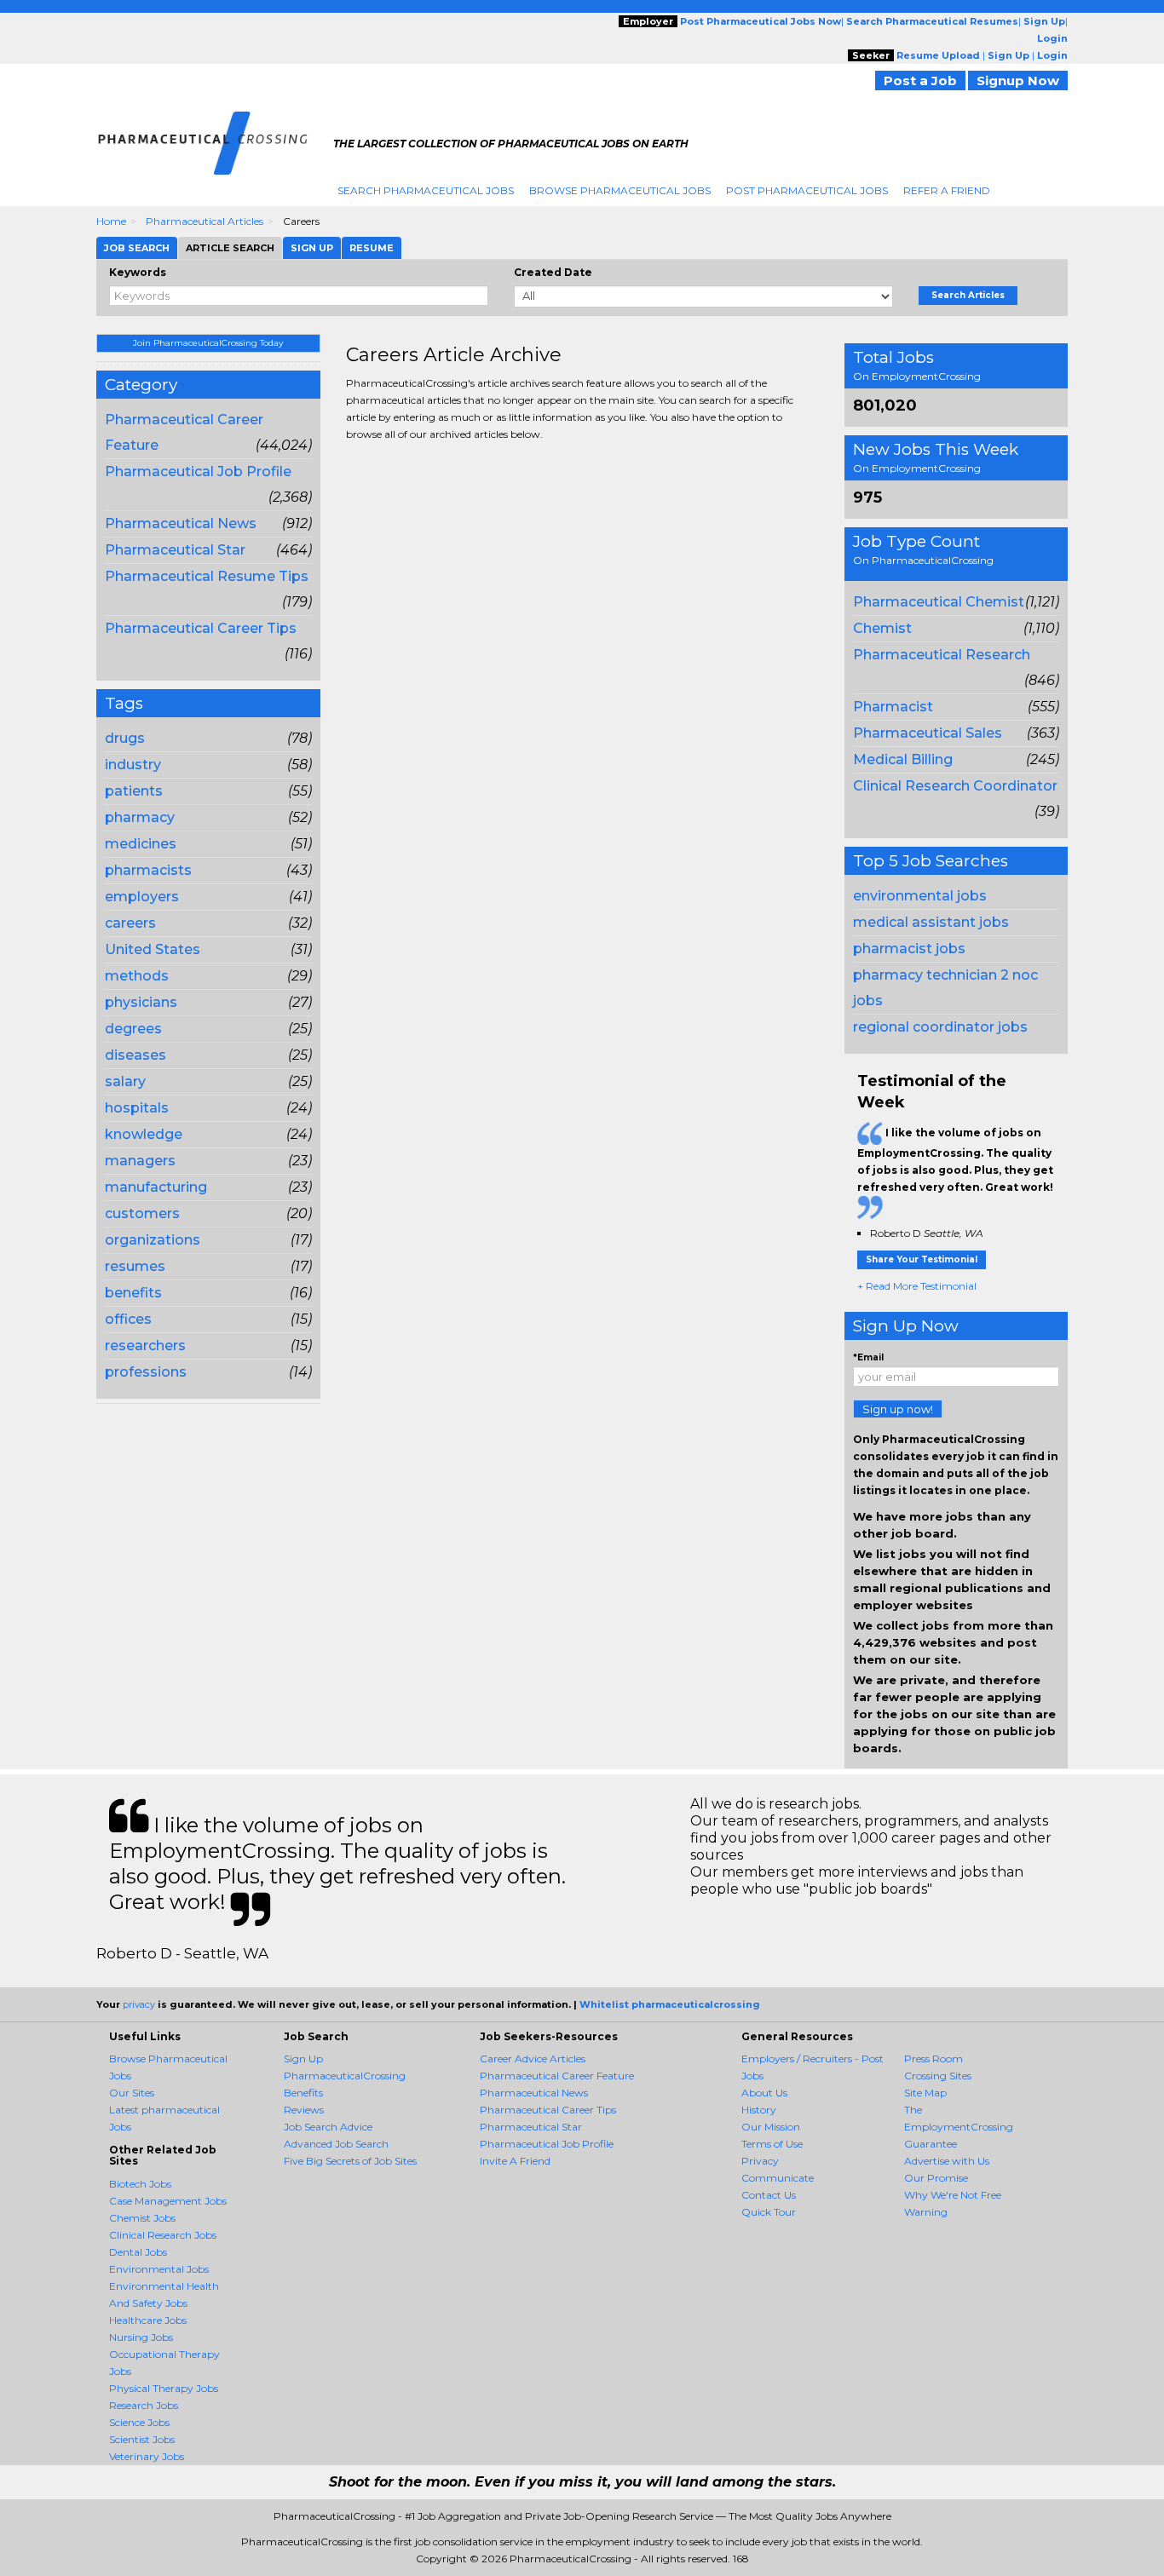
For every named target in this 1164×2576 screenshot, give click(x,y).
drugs (125, 738)
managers (140, 1161)
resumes (135, 1266)
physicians (141, 1002)
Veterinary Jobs (147, 2456)
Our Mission (771, 2127)
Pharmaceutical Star (175, 550)
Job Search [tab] (137, 248)
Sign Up (303, 2058)
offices (128, 1319)
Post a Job (920, 80)
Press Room (934, 2058)
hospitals (137, 1108)
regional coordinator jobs (940, 1027)
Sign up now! (898, 1409)
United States (153, 949)
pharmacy (140, 817)
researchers (145, 1345)
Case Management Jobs (168, 2201)
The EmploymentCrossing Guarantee (959, 2127)
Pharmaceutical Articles (205, 221)
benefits (133, 1293)
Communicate (778, 2178)
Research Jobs (144, 2405)
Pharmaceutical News (181, 523)
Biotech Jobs (140, 2184)
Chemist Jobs (142, 2218)
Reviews (304, 2110)
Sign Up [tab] (312, 248)
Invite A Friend (515, 2161)
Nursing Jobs (141, 2337)
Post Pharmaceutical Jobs (807, 190)
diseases (135, 1055)
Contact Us (769, 2195)
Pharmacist (893, 707)
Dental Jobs (138, 2252)
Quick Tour (769, 2212)
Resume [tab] (372, 248)
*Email (868, 1357)
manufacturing (156, 1187)
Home (111, 221)
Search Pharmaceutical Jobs (426, 190)
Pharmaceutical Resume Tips (207, 576)
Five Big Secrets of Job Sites (350, 2161)
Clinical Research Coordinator (955, 786)
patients (134, 791)
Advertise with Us (947, 2161)
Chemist (882, 628)
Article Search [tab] (230, 248)
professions (146, 1372)
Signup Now (1018, 80)
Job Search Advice (328, 2127)
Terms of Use (772, 2144)
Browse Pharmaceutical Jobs (620, 190)
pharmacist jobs (909, 949)
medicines (141, 844)
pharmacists (148, 870)
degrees (133, 1029)
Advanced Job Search (336, 2144)
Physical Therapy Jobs (164, 2388)
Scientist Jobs (142, 2439)
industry (133, 765)
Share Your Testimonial (922, 1259)
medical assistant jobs (931, 922)
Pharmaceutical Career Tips (201, 628)
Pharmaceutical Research (942, 655)
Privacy (760, 2161)
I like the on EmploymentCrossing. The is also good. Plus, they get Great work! (955, 1160)
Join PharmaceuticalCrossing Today (208, 343)
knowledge (144, 1134)
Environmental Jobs (159, 2269)
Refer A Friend (947, 190)
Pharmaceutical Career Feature (557, 2076)
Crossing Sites (938, 2076)
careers (130, 923)
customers (142, 1213)
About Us (764, 2093)
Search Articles (968, 295)
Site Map (925, 2093)
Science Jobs (139, 2422)
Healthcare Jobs (148, 2320)
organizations (153, 1240)
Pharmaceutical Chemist (939, 602)
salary (125, 1081)
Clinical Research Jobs (163, 2235)
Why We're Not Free (953, 2195)
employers (142, 897)
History (759, 2110)
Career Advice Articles (533, 2058)
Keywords (138, 272)
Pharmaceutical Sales (928, 733)
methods (137, 976)
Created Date (553, 272)
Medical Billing (903, 759)
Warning (926, 2212)
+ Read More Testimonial (917, 1286)
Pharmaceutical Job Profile (198, 471)
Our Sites (132, 2093)
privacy (139, 2004)
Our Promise (936, 2178)
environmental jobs (920, 896)
